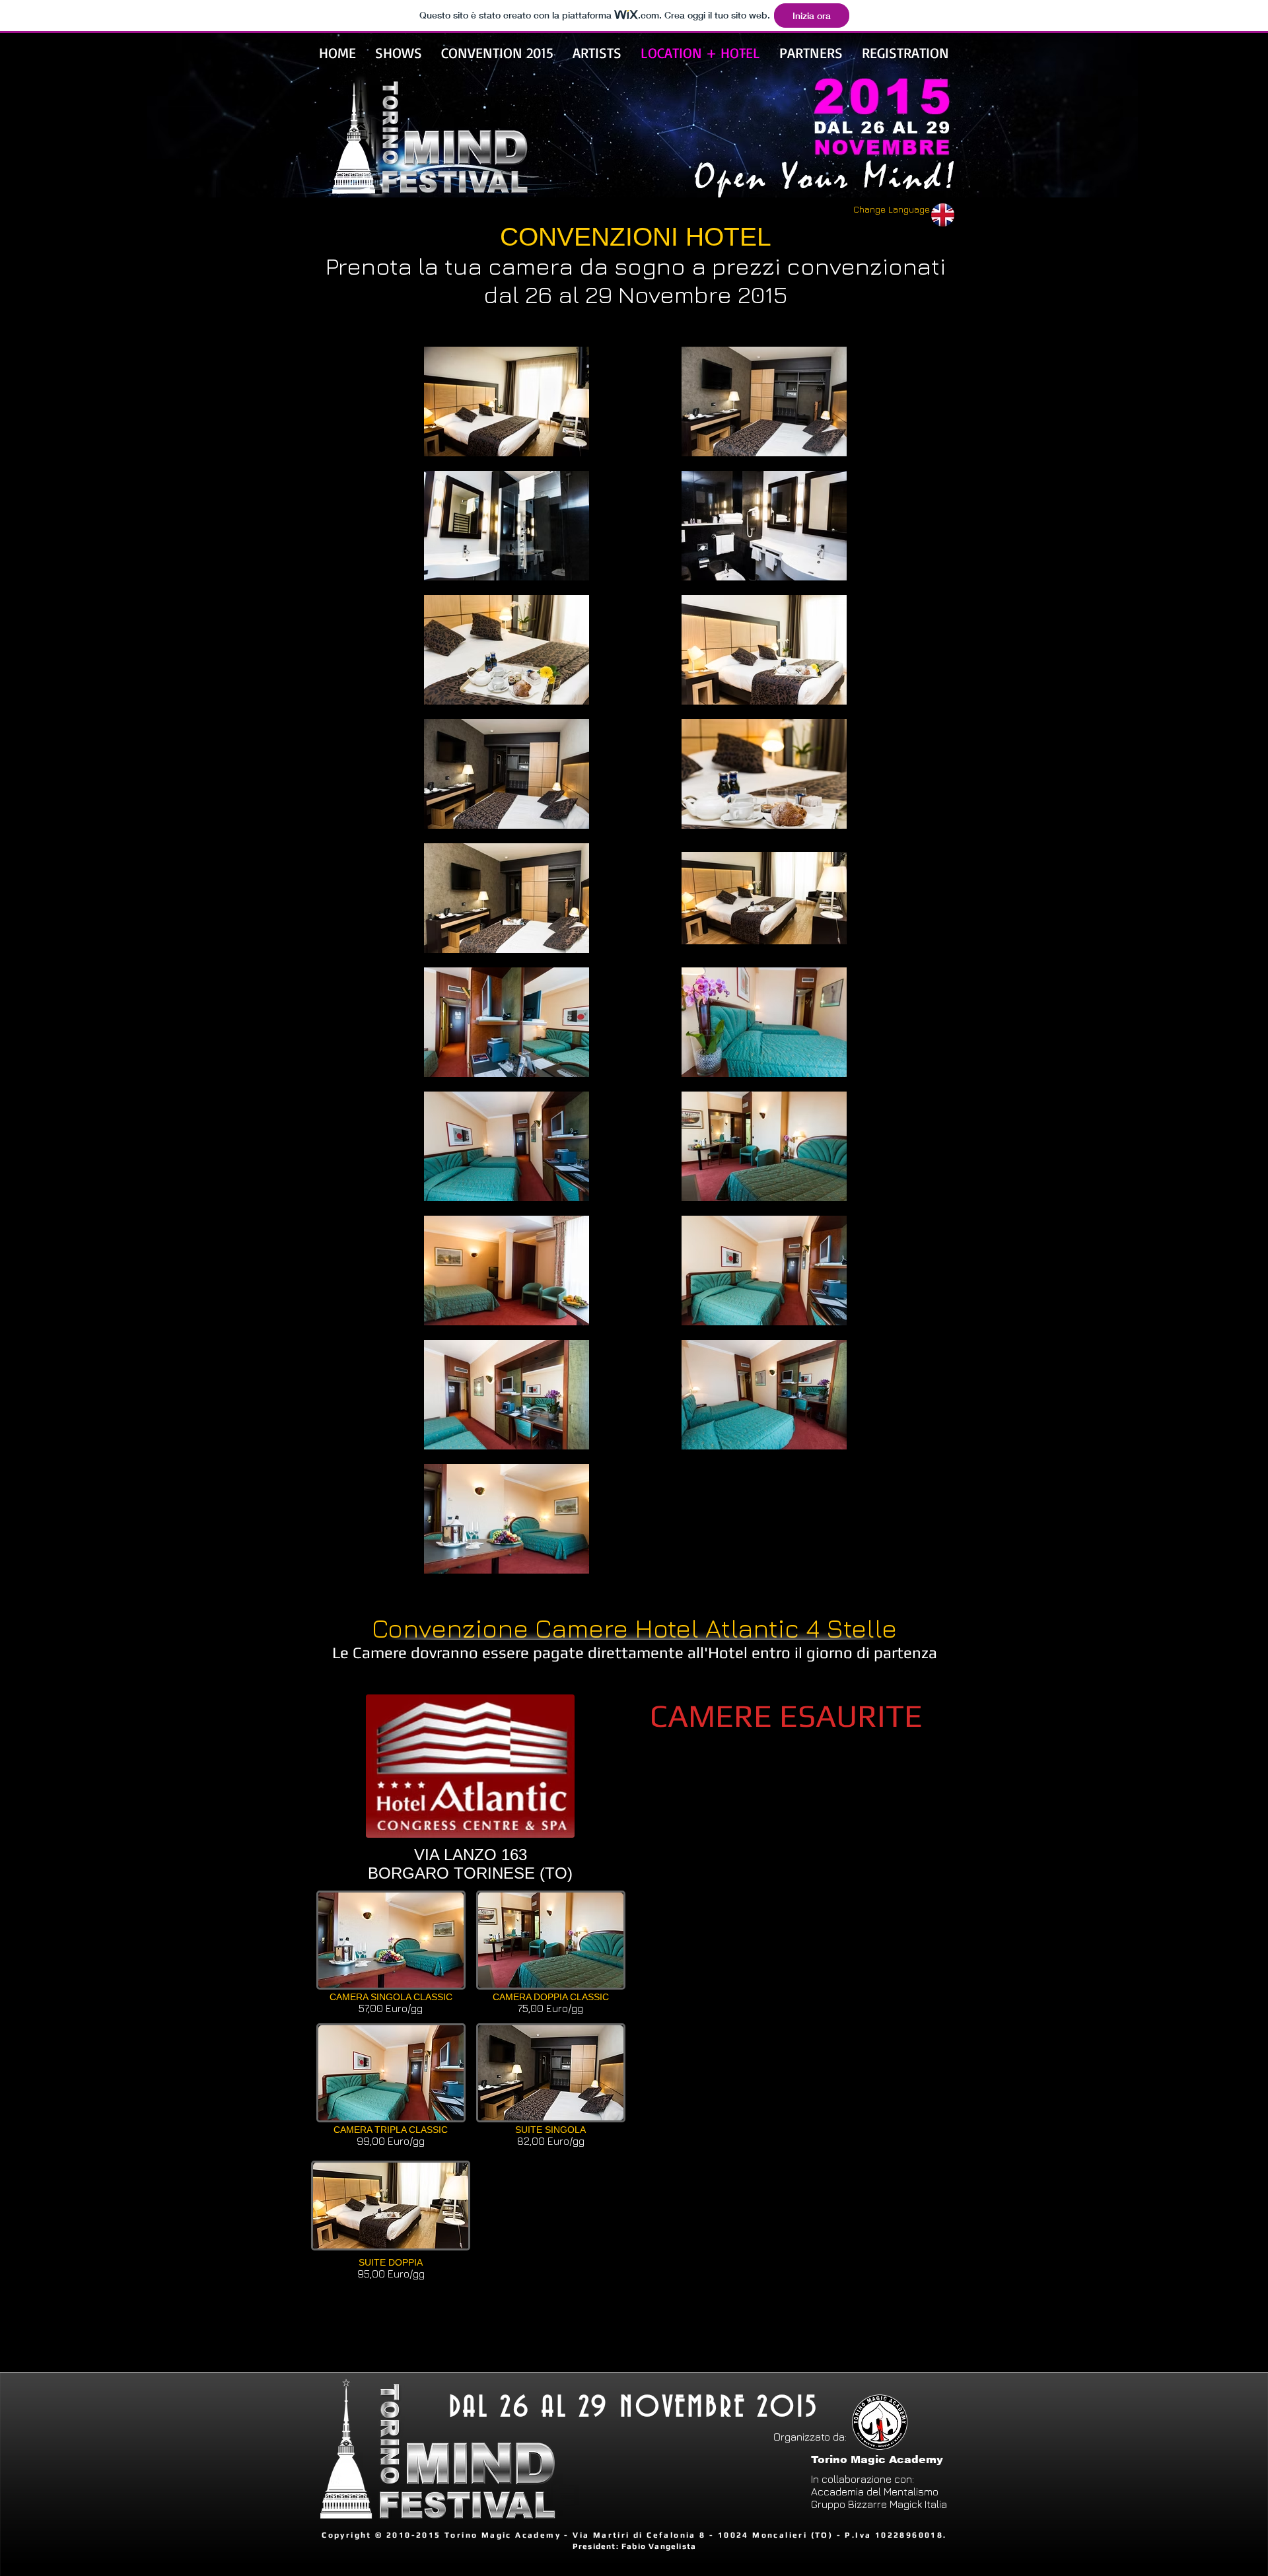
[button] (391, 1957)
